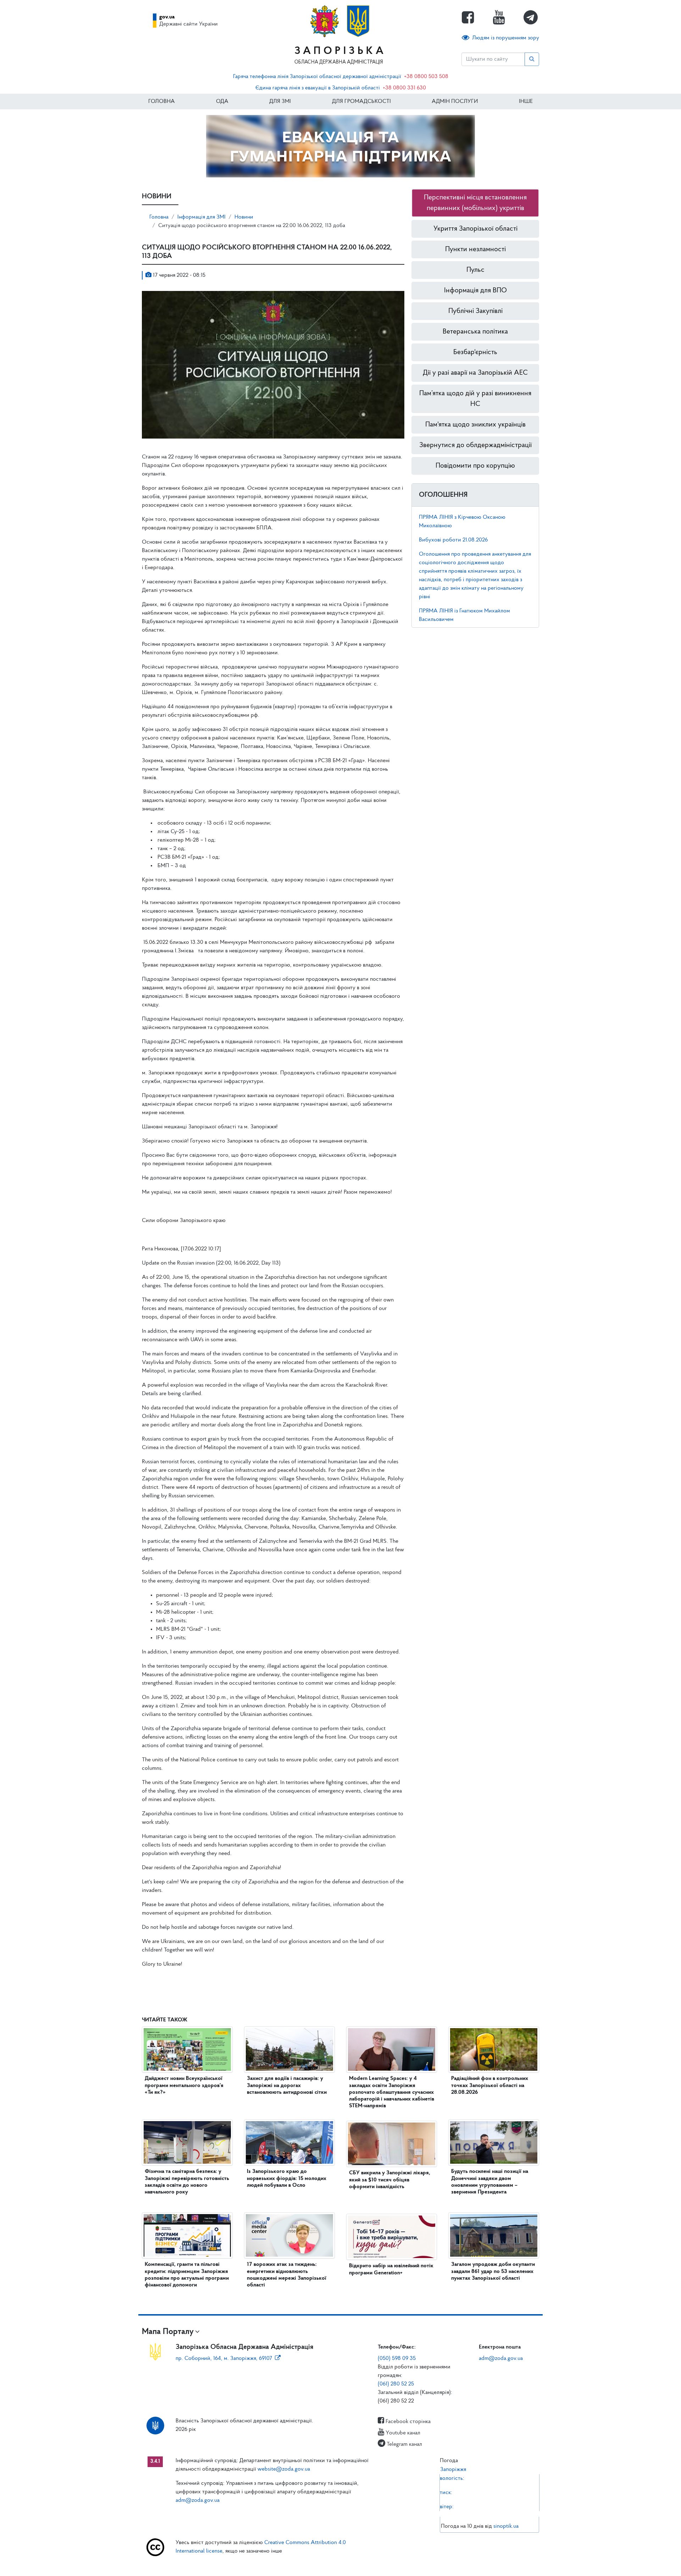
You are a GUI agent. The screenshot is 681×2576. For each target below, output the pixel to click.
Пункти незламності (475, 249)
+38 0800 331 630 (404, 88)
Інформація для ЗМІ (201, 217)
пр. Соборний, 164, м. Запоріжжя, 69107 (224, 2358)
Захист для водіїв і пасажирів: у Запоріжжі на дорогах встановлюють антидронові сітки (287, 2085)
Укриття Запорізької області (475, 229)
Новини (244, 217)
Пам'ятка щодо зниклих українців (475, 425)
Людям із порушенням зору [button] (506, 38)
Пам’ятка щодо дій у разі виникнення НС (475, 399)
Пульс (475, 270)
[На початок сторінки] (340, 2564)
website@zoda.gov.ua (284, 2469)
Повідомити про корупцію (475, 466)
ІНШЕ (526, 101)
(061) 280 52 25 (396, 2384)
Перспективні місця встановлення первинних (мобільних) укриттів (475, 203)
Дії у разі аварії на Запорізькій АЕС (475, 373)
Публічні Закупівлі (475, 311)
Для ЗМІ (280, 101)
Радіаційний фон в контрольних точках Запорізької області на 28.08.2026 (490, 2085)
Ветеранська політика (475, 332)
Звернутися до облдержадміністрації (475, 445)
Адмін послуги (455, 101)
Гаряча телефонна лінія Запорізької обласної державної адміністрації (317, 77)
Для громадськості (361, 101)
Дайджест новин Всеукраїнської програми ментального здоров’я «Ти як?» (184, 2085)
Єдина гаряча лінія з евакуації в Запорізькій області (318, 88)
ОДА (222, 101)
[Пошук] (532, 59)
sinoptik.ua (506, 2526)
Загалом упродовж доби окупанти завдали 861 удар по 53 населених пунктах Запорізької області (493, 2271)
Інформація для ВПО (475, 291)
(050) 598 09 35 (397, 2358)
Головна (162, 101)
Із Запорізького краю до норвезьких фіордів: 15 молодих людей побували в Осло (287, 2178)
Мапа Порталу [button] (168, 2332)
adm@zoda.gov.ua (501, 2358)
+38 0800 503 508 (426, 77)
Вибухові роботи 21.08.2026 (453, 540)
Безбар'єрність (475, 352)
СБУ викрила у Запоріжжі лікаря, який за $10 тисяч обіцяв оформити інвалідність (390, 2180)
